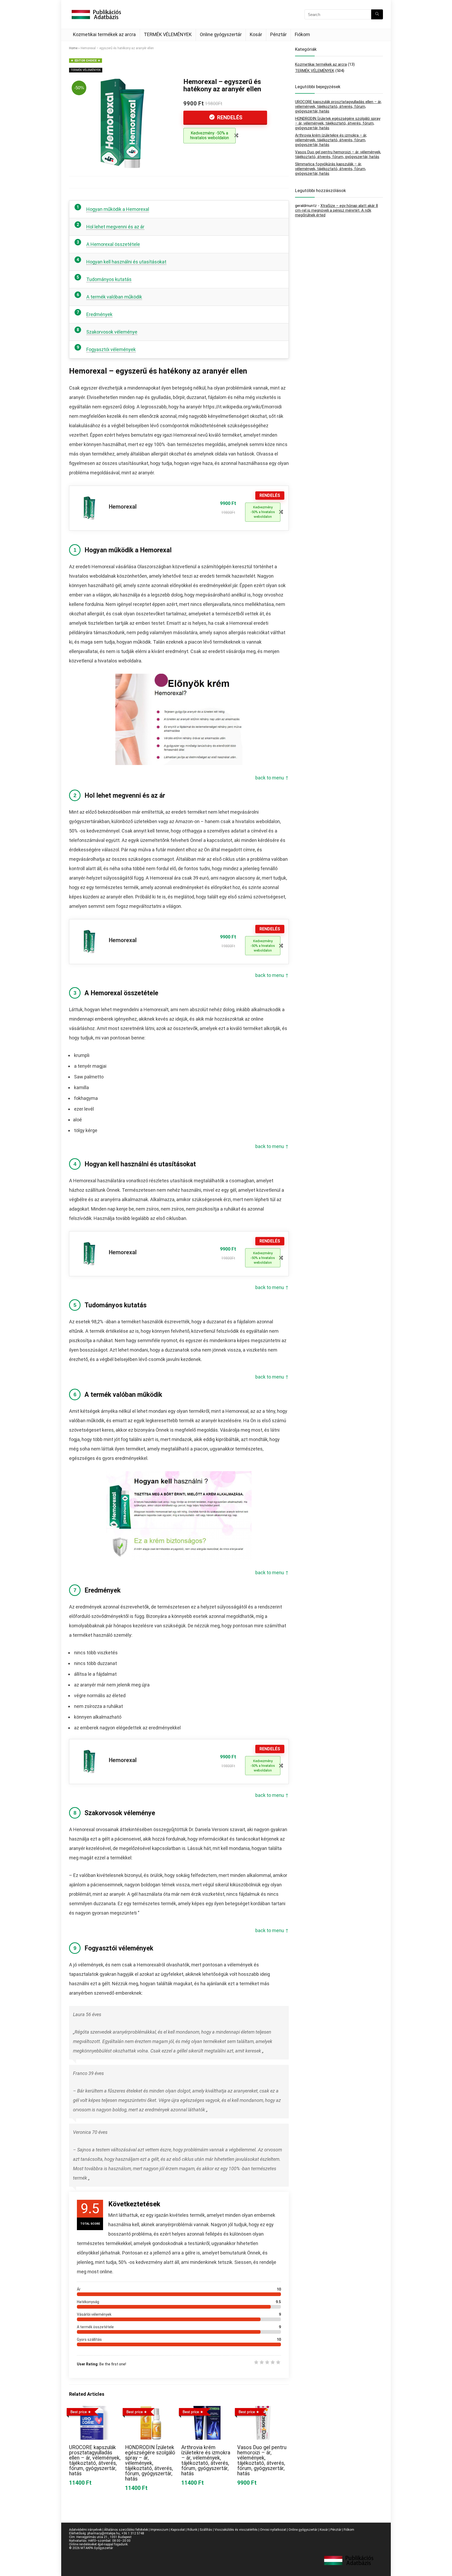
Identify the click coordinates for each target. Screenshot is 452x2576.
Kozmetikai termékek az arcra (104, 34)
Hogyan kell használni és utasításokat (126, 262)
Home (73, 48)
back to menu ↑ (272, 778)
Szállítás (206, 2530)
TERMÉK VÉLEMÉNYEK (168, 34)
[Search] (377, 14)
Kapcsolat (178, 2530)
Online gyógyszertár (221, 34)
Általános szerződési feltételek (126, 2530)
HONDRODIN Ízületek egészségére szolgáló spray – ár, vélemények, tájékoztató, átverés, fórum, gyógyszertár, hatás (150, 2463)
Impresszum (159, 2530)
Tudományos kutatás (109, 279)
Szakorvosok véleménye (112, 332)
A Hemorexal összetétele (113, 244)
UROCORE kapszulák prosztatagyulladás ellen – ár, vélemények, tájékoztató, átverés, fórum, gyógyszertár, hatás (95, 2460)
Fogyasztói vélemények (111, 349)
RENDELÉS (229, 117)
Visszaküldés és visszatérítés (236, 2530)
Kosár (256, 34)
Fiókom (302, 34)
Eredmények (99, 314)
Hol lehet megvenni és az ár (115, 227)
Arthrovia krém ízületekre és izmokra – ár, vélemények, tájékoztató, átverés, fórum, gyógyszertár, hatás (206, 2460)
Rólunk (192, 2530)
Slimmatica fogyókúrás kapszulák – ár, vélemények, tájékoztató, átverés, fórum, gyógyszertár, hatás (330, 169)
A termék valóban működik (114, 297)
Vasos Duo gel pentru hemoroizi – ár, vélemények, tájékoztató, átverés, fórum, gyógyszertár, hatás (262, 2460)
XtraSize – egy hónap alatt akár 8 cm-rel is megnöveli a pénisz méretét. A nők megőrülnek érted (337, 210)
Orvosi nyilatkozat (273, 2530)
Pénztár (278, 34)
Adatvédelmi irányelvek (85, 2530)
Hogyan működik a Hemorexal (118, 209)
